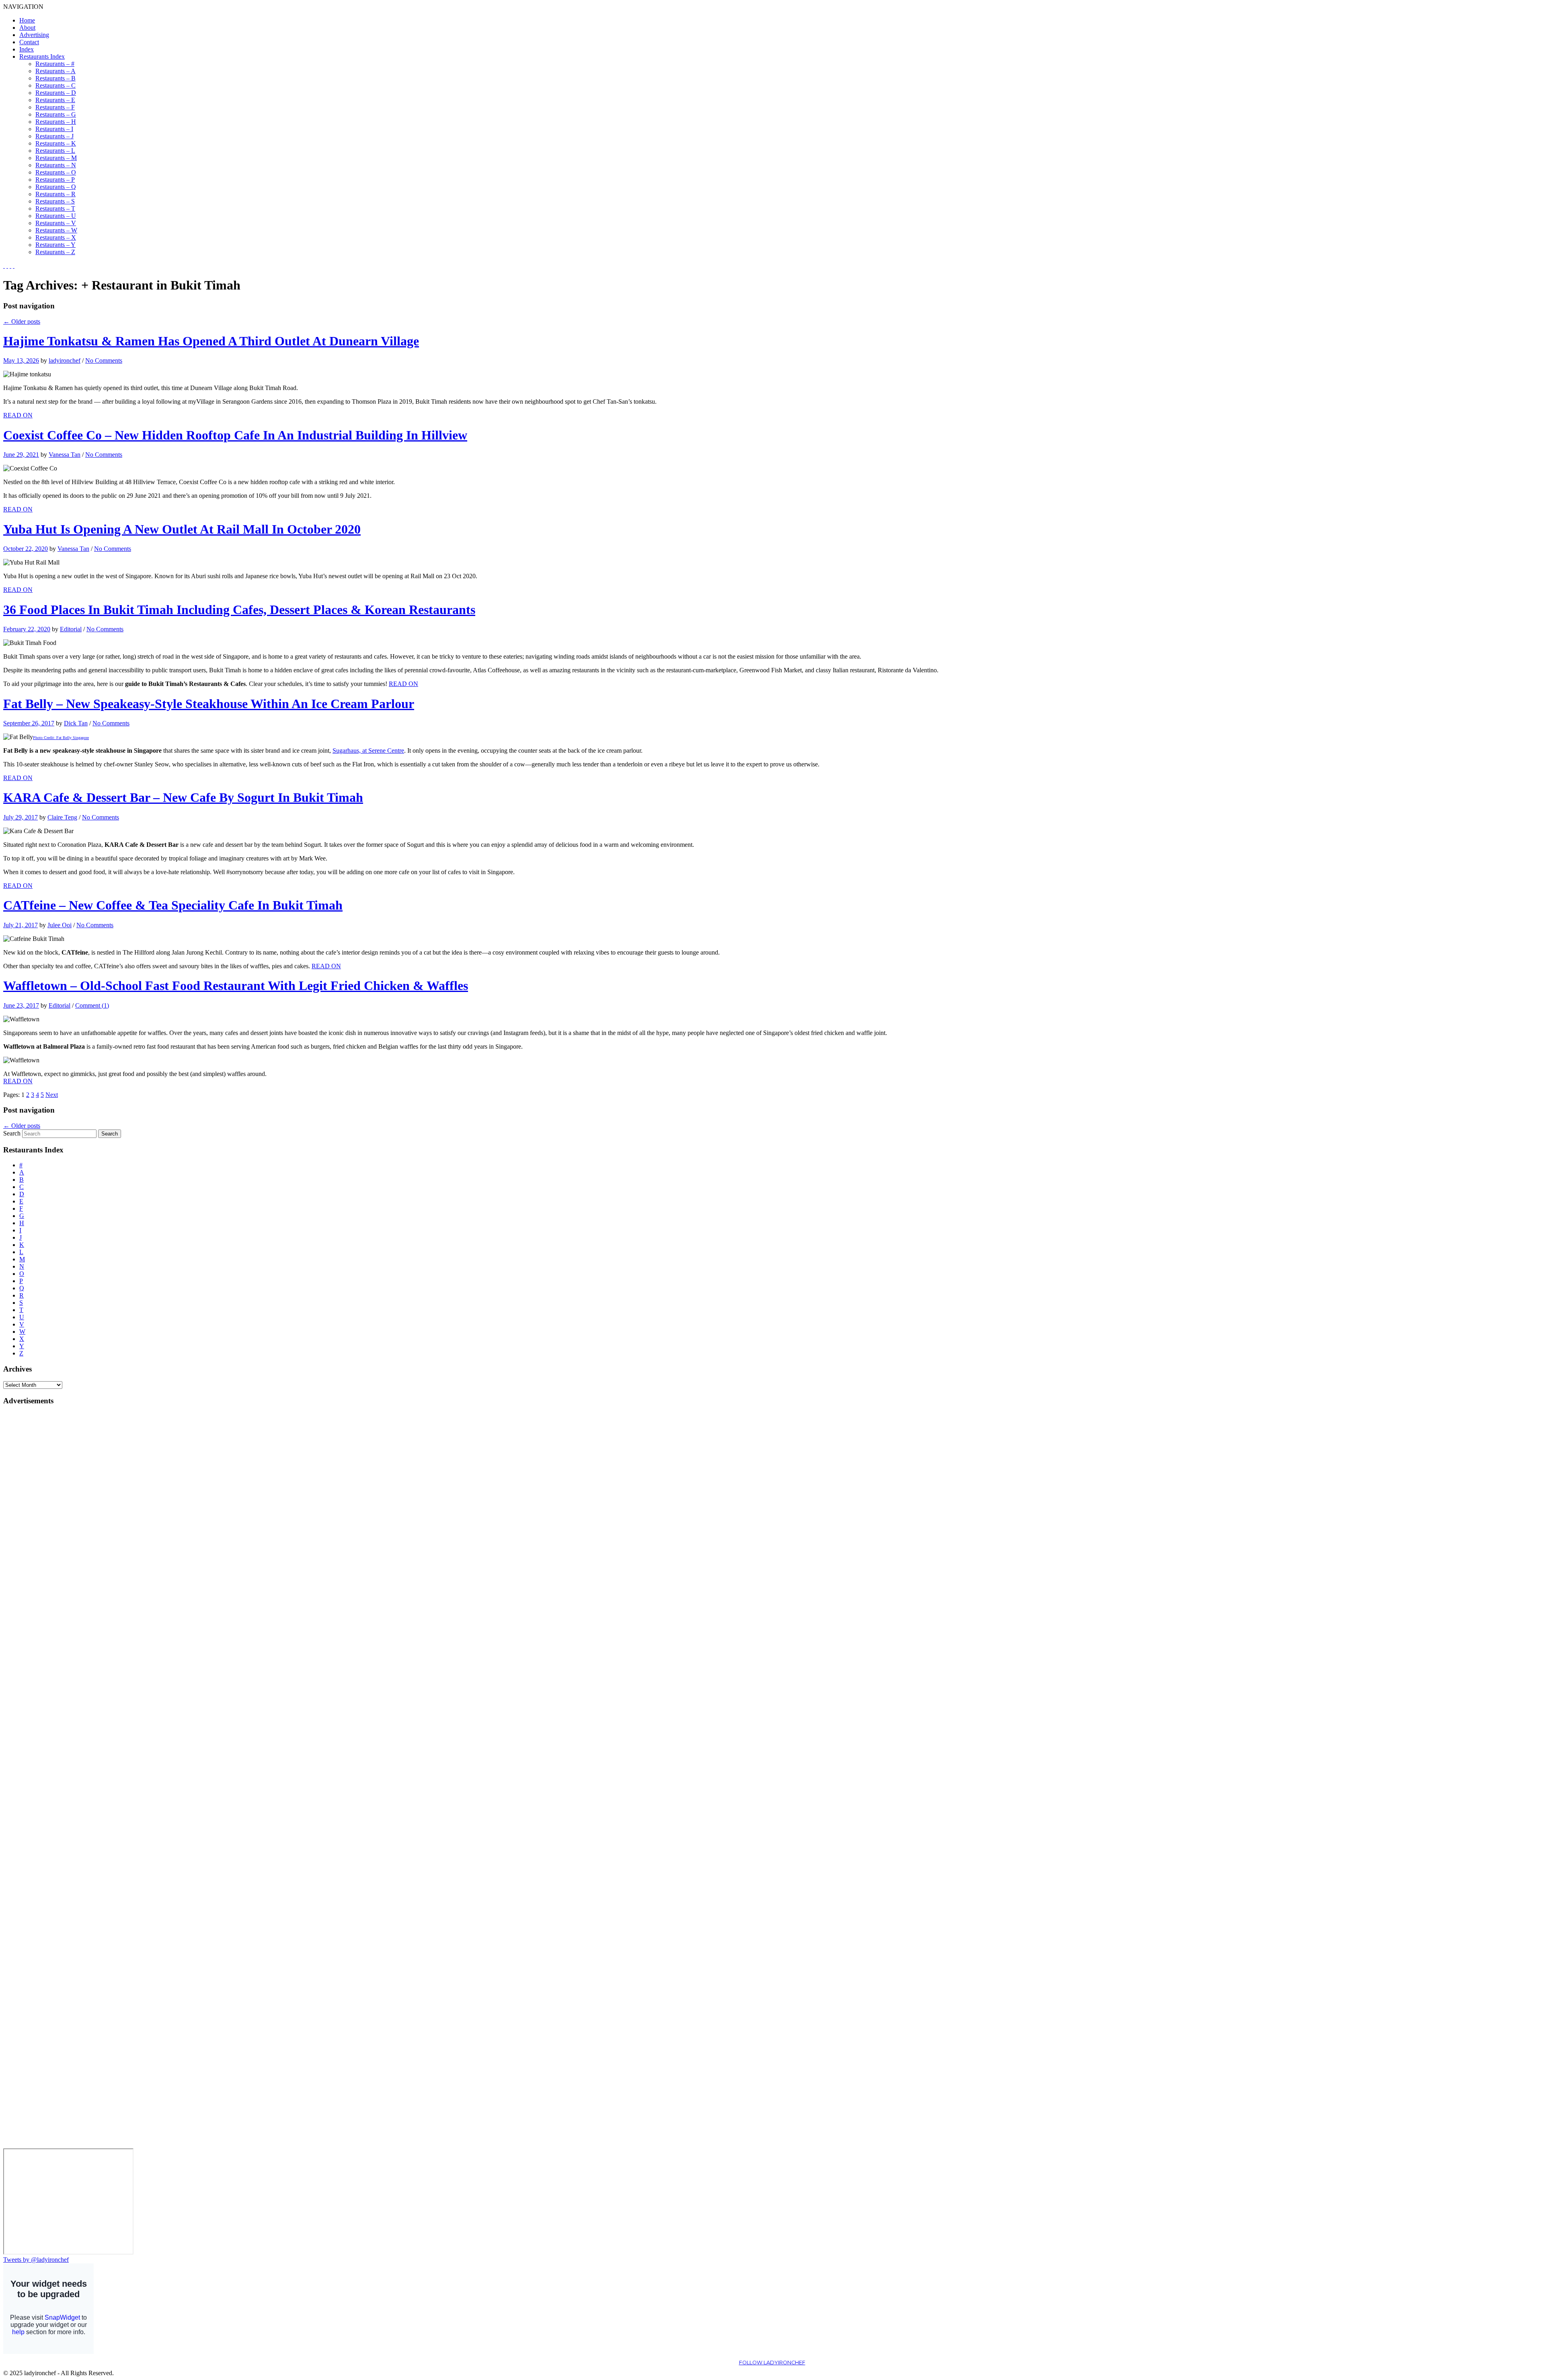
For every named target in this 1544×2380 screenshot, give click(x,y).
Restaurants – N (56, 165)
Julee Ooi (60, 925)
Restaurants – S (55, 201)
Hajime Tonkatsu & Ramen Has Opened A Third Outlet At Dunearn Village (211, 341)
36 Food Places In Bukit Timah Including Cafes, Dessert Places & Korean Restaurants (239, 610)
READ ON (18, 415)
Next (52, 1095)
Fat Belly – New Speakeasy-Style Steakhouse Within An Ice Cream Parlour (209, 704)
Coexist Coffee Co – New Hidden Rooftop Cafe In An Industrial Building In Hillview (235, 435)
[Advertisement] (35, 1533)
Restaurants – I (54, 129)
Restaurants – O (56, 172)
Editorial (71, 629)
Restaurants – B (55, 78)
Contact (29, 42)
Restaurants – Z (55, 252)
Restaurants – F (55, 107)
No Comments (104, 360)
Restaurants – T (55, 208)
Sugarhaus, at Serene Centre (368, 751)
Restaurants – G (56, 114)
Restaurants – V (56, 223)
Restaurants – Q (56, 187)
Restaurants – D (56, 93)
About (27, 28)
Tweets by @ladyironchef (36, 2260)
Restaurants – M (56, 158)
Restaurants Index (42, 56)
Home (27, 20)
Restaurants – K (56, 143)
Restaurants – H (56, 122)
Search (12, 1133)
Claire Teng (62, 817)
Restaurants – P (55, 180)
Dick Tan (76, 723)
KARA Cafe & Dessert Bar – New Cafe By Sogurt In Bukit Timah (183, 797)
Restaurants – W (56, 230)
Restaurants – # (55, 64)
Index (27, 49)
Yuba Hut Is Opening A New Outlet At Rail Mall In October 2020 (182, 529)
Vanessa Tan (65, 455)
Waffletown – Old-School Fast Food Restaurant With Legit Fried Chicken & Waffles (236, 986)
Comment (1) (92, 1005)
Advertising (34, 35)
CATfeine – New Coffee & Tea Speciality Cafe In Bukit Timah (173, 905)
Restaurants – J (54, 136)
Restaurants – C (55, 85)
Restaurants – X (56, 237)
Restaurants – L (55, 151)
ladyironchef (65, 360)
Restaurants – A (55, 71)
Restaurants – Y (55, 245)
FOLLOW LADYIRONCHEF (772, 2363)
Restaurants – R (55, 194)
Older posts (22, 321)
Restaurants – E (55, 100)
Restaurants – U (56, 216)
